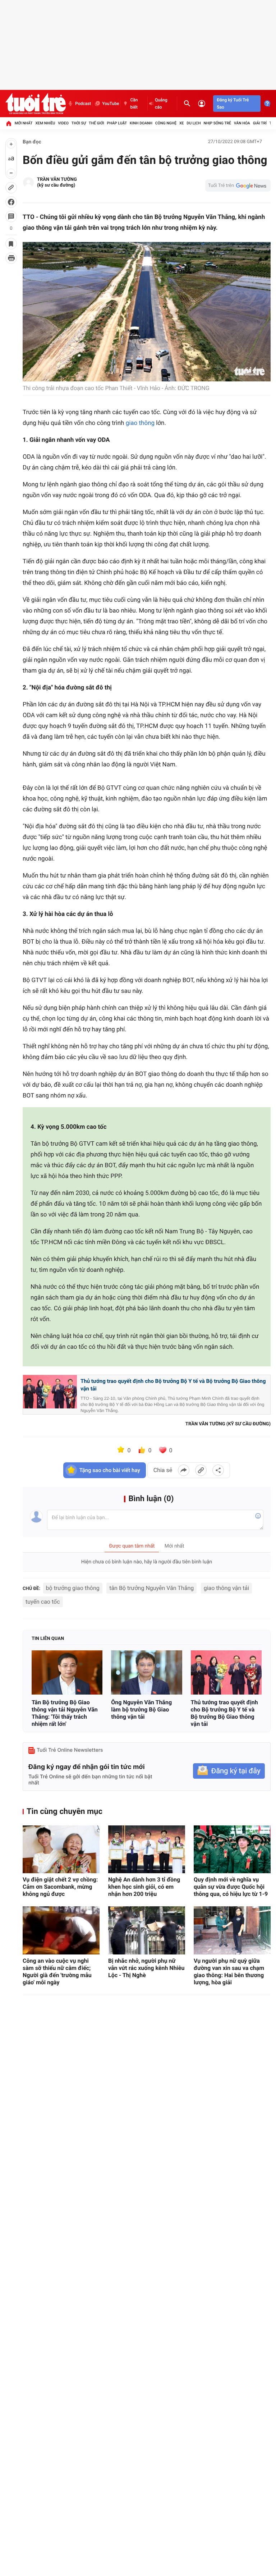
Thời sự (79, 123)
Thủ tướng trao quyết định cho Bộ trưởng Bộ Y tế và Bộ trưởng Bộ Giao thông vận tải (173, 1385)
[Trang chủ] (9, 123)
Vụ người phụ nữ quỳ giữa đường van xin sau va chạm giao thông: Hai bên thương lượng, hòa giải (229, 1972)
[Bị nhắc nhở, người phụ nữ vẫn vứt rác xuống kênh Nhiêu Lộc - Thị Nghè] (147, 1930)
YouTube (111, 104)
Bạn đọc (32, 142)
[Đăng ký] (229, 1771)
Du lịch (194, 123)
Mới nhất (24, 123)
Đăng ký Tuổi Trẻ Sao (233, 104)
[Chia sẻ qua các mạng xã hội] (218, 1470)
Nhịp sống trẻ (217, 123)
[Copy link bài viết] (201, 1470)
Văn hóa (242, 123)
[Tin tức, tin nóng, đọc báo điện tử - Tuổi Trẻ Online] (36, 104)
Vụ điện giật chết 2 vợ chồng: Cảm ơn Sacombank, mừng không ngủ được (60, 1887)
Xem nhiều (45, 123)
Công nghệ (166, 123)
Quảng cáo (161, 104)
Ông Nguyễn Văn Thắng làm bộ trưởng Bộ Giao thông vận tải (141, 1709)
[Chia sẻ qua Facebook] (184, 1470)
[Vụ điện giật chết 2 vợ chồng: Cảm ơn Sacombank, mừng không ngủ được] (61, 1850)
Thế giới (96, 123)
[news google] (238, 185)
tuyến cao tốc (43, 1602)
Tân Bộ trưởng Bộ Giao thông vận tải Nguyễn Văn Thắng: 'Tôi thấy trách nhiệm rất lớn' (65, 1713)
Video (63, 123)
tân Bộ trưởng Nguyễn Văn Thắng (151, 1588)
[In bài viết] (11, 258)
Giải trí (260, 123)
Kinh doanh (141, 123)
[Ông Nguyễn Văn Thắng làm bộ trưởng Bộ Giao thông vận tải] (146, 1672)
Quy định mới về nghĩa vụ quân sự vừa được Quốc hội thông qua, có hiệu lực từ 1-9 (231, 1887)
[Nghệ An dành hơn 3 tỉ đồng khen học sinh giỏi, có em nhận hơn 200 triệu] (147, 1850)
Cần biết (134, 104)
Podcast (83, 104)
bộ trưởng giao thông (73, 1588)
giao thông (140, 423)
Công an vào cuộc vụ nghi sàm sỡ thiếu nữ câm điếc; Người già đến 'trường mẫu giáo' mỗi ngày (57, 1972)
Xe (182, 123)
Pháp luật (117, 123)
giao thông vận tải (227, 1588)
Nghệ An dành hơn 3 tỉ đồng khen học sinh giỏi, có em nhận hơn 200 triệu (144, 1887)
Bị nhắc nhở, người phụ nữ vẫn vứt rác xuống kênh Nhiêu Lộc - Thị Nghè (146, 1968)
